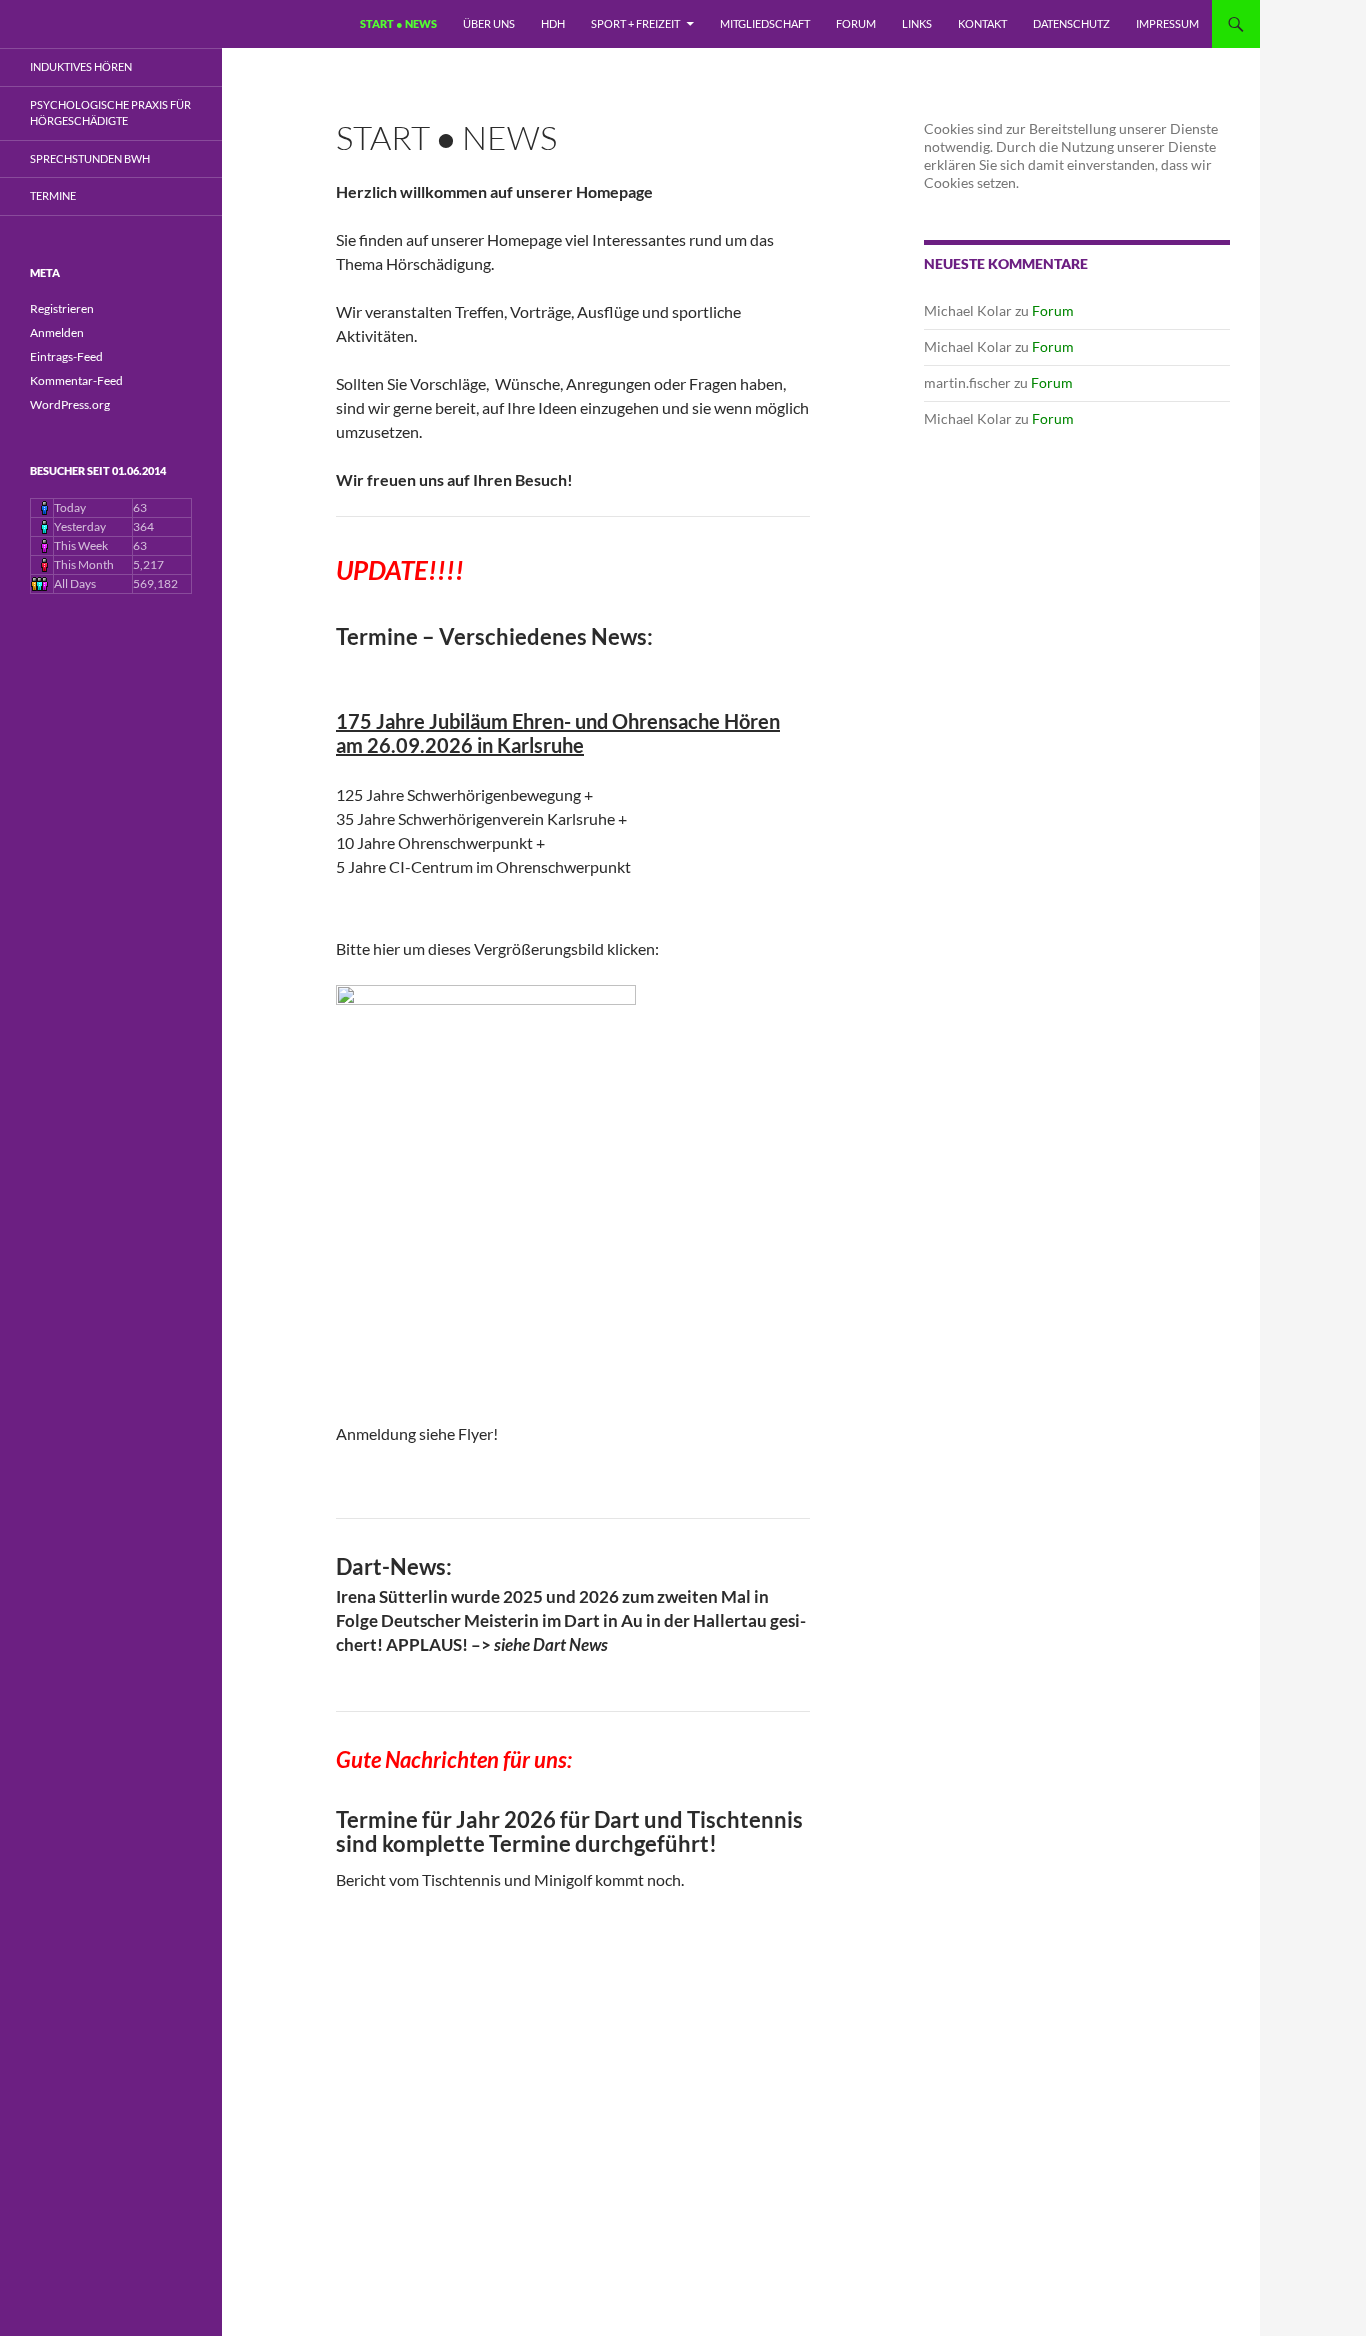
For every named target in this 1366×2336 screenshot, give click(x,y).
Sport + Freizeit (635, 23)
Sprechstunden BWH (90, 158)
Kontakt (982, 23)
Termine (53, 195)
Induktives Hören (81, 66)
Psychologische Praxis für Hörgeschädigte (110, 113)
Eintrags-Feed (66, 356)
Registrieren (62, 308)
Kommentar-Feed (76, 380)
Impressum (1167, 23)
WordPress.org (70, 404)
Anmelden (57, 332)
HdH (553, 23)
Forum (856, 23)
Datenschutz (1071, 23)
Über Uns (489, 23)
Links (917, 23)
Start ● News (398, 23)
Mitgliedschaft (765, 23)
